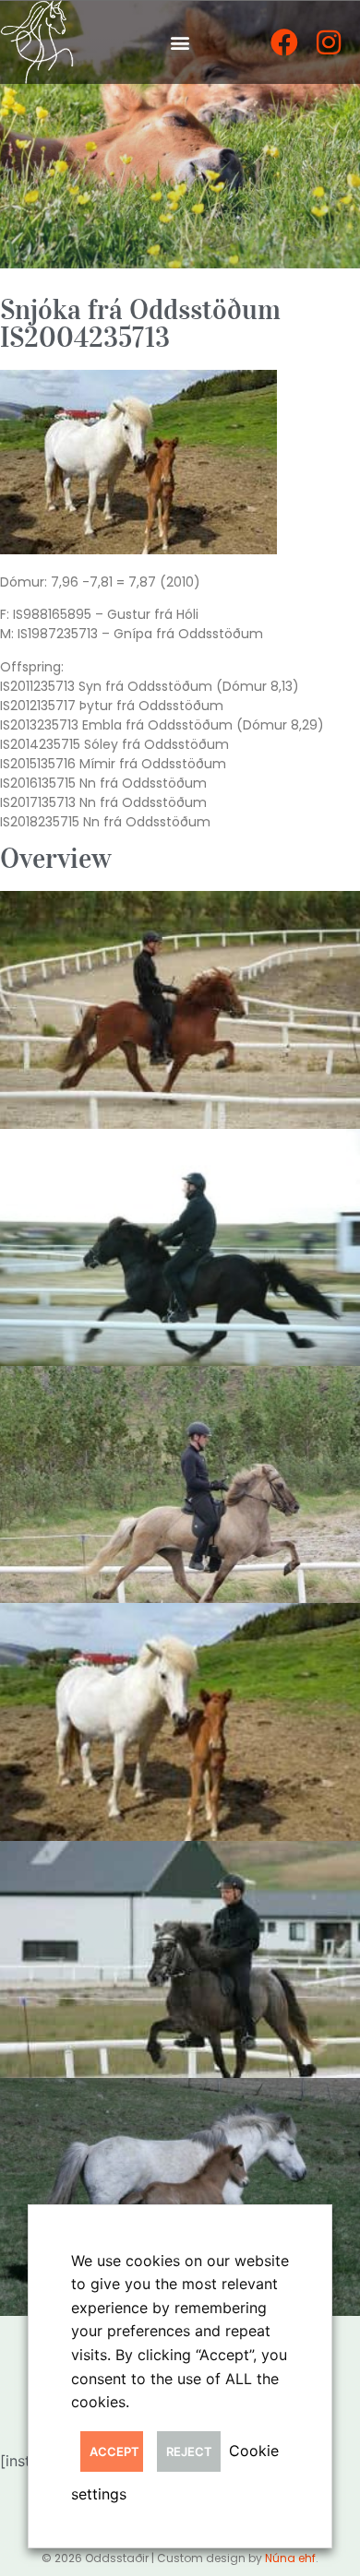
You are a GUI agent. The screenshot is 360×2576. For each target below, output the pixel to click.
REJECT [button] (189, 2451)
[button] (180, 42)
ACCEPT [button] (114, 2451)
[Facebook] (284, 42)
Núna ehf (290, 2558)
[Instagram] (329, 42)
